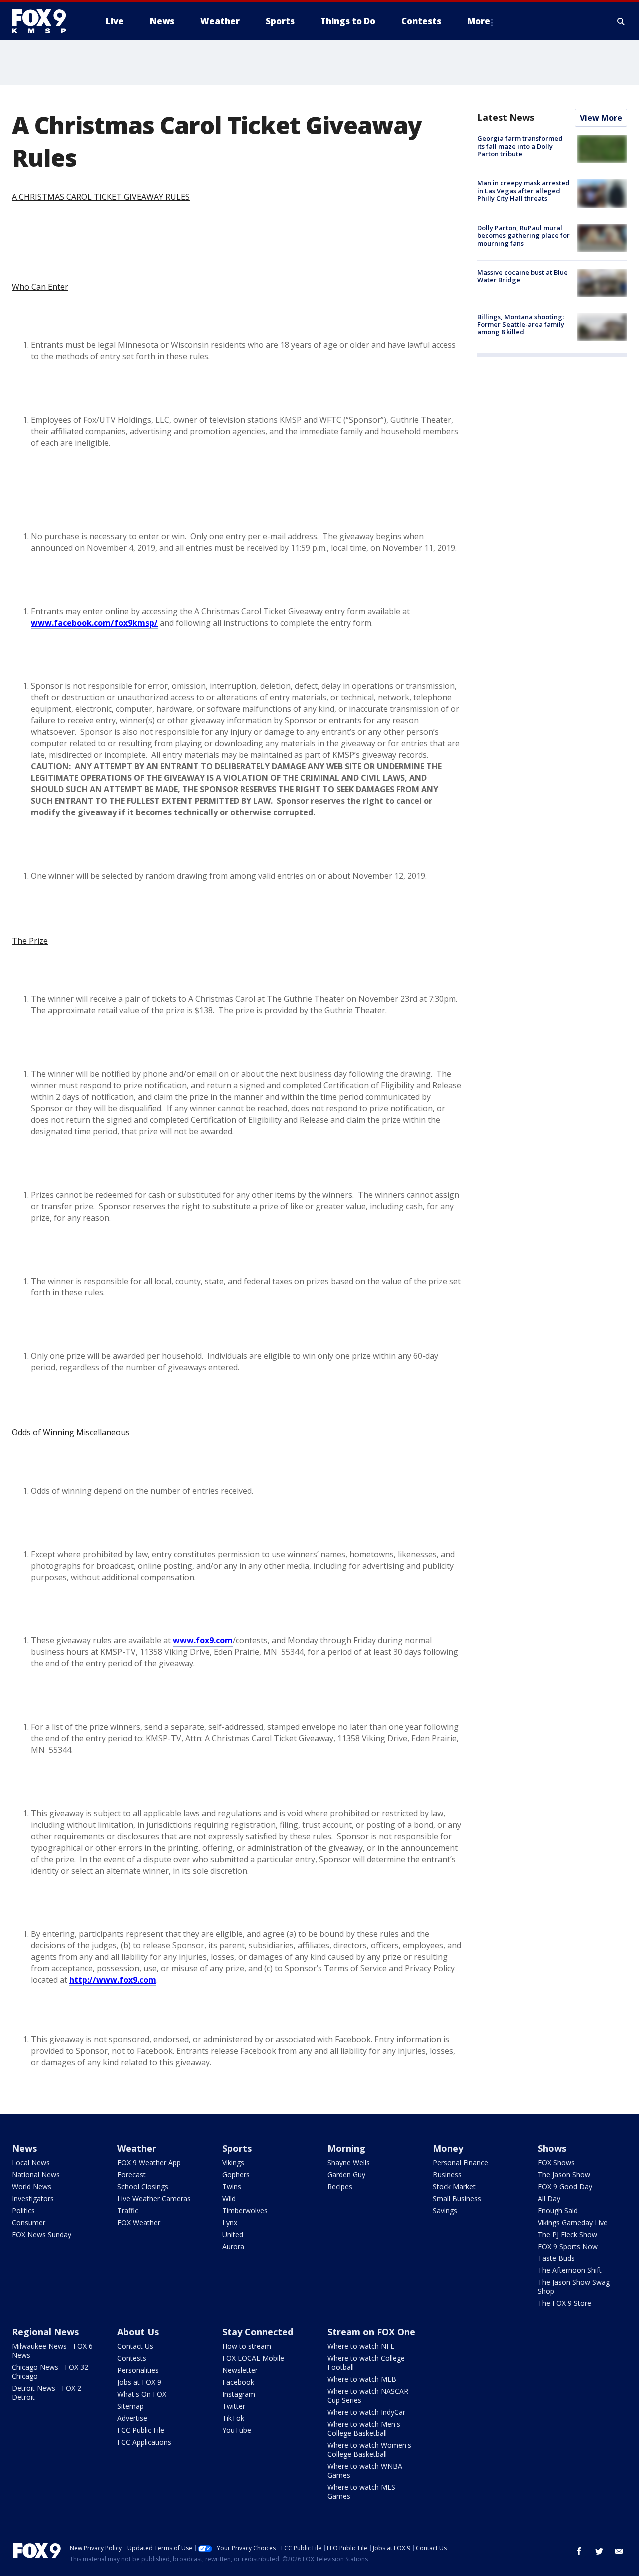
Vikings (233, 2162)
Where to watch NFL (361, 2346)
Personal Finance (461, 2162)
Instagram (239, 2394)
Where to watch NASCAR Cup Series (368, 2396)
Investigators (33, 2198)
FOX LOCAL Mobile (253, 2358)
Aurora (233, 2246)
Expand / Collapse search (621, 21)
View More (601, 118)
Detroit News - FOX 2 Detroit (47, 2393)
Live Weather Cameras (154, 2198)
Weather (137, 2148)
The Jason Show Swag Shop (574, 2287)
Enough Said (558, 2210)
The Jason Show (564, 2174)
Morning (346, 2148)
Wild (229, 2198)
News (24, 2148)
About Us (138, 2332)
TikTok (233, 2418)
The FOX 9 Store (564, 2303)
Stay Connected (258, 2332)
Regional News (45, 2332)
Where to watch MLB (362, 2379)
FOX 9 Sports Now (568, 2246)
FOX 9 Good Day (565, 2186)
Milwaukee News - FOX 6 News (52, 2351)
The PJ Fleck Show (567, 2234)
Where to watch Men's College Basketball (364, 2428)
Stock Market (454, 2186)
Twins (232, 2186)
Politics (23, 2210)
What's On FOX (142, 2394)
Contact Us (135, 2346)
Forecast (132, 2174)
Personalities (138, 2370)
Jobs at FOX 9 (139, 2382)
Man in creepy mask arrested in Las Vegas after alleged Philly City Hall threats (523, 190)
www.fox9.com (203, 1640)
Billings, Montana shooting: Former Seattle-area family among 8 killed (521, 324)
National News (36, 2174)
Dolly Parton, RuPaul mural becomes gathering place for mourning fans (523, 235)
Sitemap (131, 2406)
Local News (31, 2162)
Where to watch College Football (366, 2363)
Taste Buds (556, 2258)
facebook (579, 2551)
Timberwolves (245, 2210)
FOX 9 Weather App (149, 2162)
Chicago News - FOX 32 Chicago (50, 2372)
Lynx (230, 2222)
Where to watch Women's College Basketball (369, 2449)
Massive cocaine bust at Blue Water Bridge (522, 276)
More (479, 21)
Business (447, 2174)
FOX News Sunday (42, 2234)
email (619, 2551)
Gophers (236, 2174)
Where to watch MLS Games (361, 2491)
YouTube (237, 2430)
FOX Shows (556, 2162)
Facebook (238, 2382)
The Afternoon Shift (570, 2270)
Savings (445, 2210)
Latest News (506, 117)
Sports (237, 2148)
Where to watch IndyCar (366, 2412)
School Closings (143, 2186)
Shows (552, 2148)
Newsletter (240, 2370)
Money (448, 2148)
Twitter (234, 2406)
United (233, 2234)
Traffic (128, 2210)
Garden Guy (346, 2174)
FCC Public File (141, 2430)
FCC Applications (144, 2442)
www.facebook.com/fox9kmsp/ (94, 623)
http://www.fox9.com (113, 1980)
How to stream (247, 2346)
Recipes (340, 2186)
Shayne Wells (349, 2162)
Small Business (457, 2198)
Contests (132, 2358)
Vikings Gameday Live (573, 2222)
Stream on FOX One (371, 2332)
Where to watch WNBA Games (365, 2470)
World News (32, 2186)
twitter (599, 2551)
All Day (549, 2198)
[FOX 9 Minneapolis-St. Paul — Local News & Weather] (45, 21)
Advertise (132, 2418)
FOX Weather (139, 2222)
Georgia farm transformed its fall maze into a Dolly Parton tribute (520, 146)
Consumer (29, 2222)
